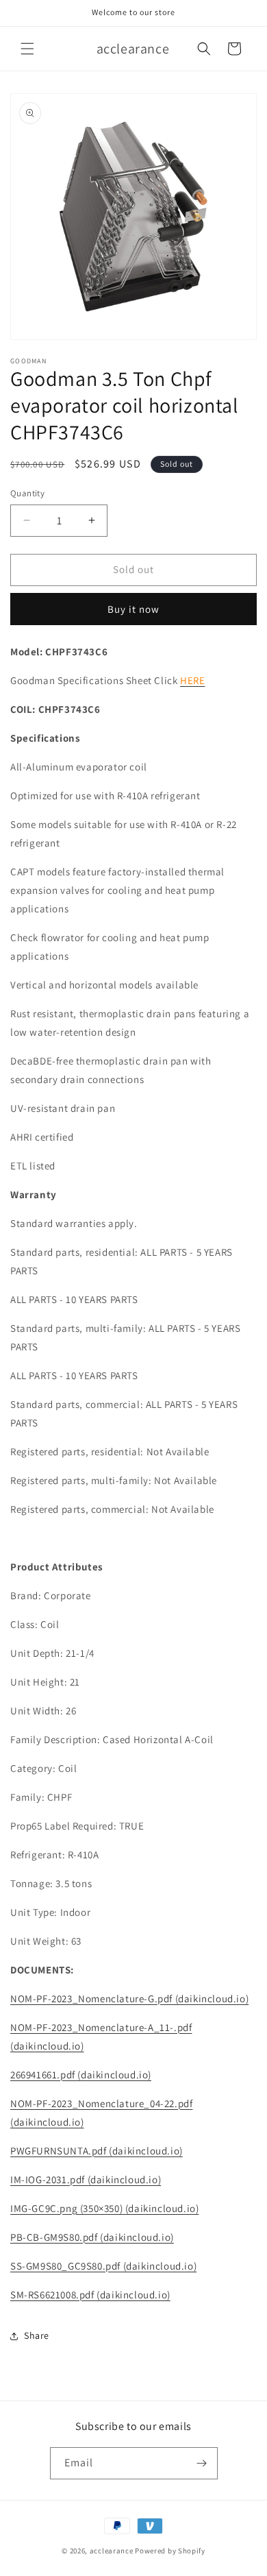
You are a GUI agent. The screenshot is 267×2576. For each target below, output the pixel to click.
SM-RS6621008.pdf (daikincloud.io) (90, 2295)
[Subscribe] (202, 2463)
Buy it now (133, 609)
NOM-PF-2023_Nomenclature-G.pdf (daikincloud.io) (129, 1998)
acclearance (112, 2551)
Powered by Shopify (170, 2551)
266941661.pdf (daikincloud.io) (81, 2075)
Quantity (27, 493)
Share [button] (37, 2335)
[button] (27, 49)
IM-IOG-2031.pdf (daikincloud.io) (86, 2179)
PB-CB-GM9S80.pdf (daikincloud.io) (92, 2237)
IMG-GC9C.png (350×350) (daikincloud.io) (104, 2208)
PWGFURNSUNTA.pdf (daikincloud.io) (97, 2151)
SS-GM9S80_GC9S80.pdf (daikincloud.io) (103, 2266)
